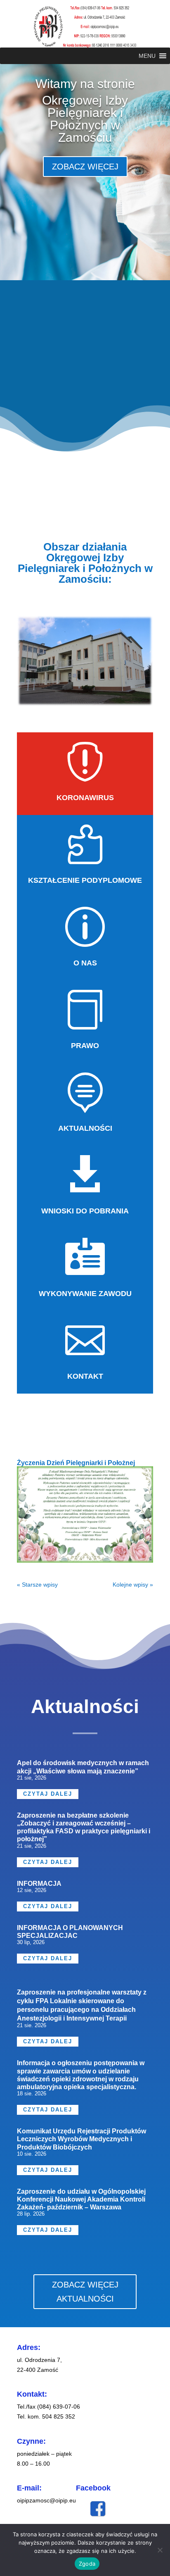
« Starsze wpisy (37, 1585)
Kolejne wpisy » (133, 1585)
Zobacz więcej (85, 167)
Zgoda (87, 2564)
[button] (147, 56)
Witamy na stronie (85, 84)
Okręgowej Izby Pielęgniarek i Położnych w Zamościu (85, 119)
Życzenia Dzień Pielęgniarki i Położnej (76, 1463)
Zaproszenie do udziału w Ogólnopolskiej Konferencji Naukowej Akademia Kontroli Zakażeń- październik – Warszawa (81, 2199)
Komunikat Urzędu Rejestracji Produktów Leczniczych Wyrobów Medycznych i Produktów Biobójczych (81, 2139)
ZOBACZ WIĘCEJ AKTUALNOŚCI (85, 2292)
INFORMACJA (39, 1884)
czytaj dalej (48, 1794)
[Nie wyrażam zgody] (160, 2550)
